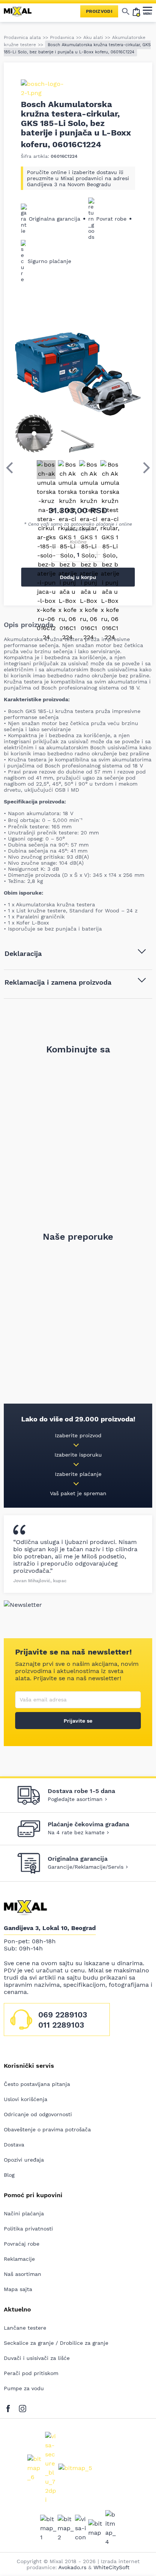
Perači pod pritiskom (31, 2373)
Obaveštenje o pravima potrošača (47, 2129)
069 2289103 (63, 2015)
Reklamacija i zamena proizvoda (58, 982)
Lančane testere (25, 2328)
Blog (9, 2175)
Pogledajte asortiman (75, 1799)
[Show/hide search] (126, 11)
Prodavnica (62, 37)
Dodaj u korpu (78, 577)
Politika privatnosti (28, 2229)
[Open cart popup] (136, 11)
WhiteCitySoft (112, 2567)
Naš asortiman (23, 2274)
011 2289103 (61, 2025)
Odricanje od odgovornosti (38, 2114)
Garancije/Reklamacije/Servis (86, 1867)
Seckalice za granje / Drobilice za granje (56, 2343)
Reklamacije (19, 2259)
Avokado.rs (72, 2567)
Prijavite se (78, 1721)
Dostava (14, 2145)
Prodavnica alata (22, 37)
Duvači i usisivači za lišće (37, 2358)
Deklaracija (23, 953)
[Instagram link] (23, 2407)
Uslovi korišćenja (26, 2099)
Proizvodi (99, 11)
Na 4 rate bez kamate (76, 1832)
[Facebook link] (10, 2407)
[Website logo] (21, 11)
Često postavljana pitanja (37, 2084)
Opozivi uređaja (24, 2160)
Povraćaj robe (22, 2244)
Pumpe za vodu (24, 2388)
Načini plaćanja (24, 2213)
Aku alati (93, 37)
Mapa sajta (18, 2289)
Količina (78, 542)
